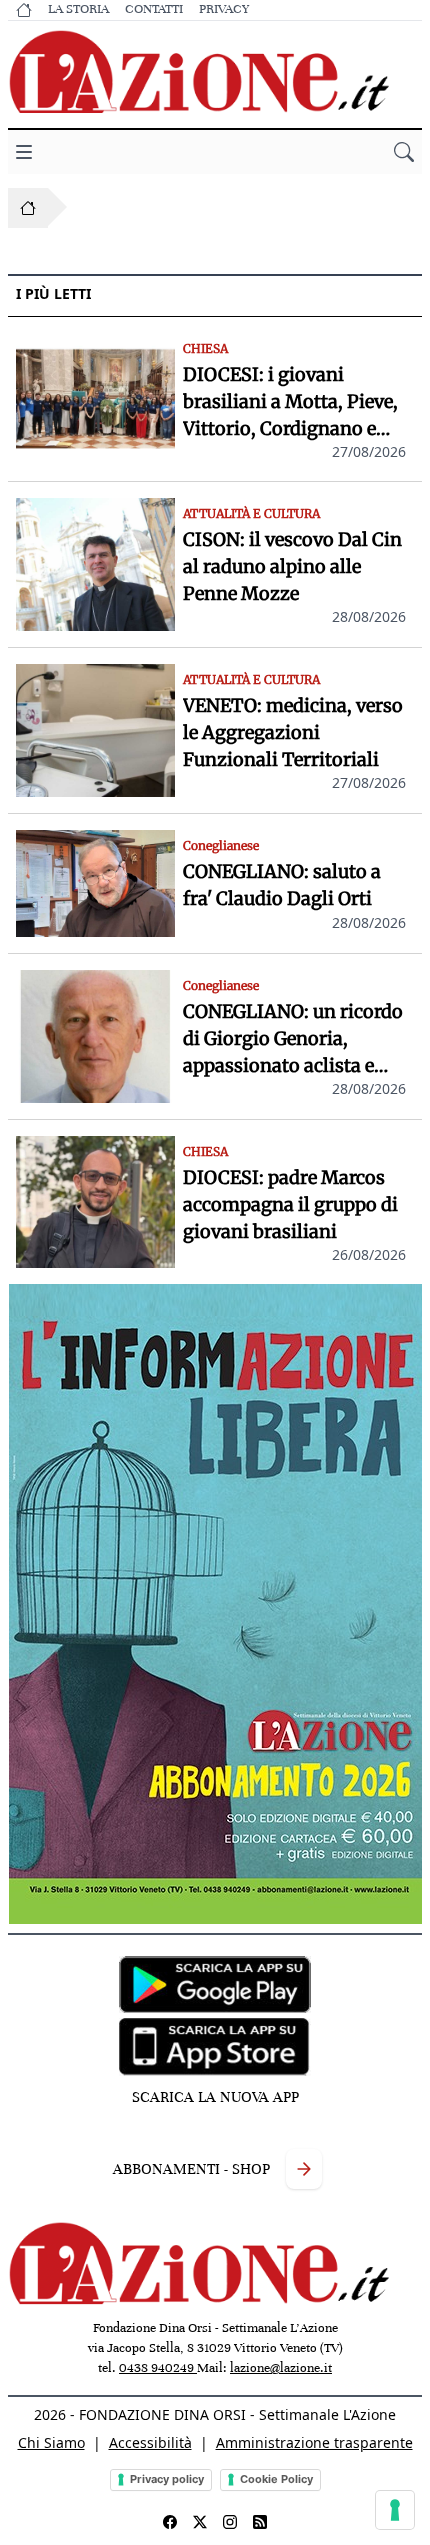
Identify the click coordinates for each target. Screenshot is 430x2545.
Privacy (224, 9)
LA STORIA (78, 9)
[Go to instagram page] (230, 2522)
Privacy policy (167, 2479)
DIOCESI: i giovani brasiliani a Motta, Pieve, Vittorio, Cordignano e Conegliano (290, 402)
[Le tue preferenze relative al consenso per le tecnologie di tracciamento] (395, 2510)
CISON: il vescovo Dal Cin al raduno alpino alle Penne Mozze (292, 566)
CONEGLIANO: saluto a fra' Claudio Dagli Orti (282, 885)
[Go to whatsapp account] (260, 2522)
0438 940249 (158, 2368)
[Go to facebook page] (170, 2522)
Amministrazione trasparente (314, 2442)
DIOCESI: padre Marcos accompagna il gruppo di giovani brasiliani (290, 1204)
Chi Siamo (51, 2442)
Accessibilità (150, 2442)
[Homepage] (28, 208)
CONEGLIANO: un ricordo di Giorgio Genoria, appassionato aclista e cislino (293, 1039)
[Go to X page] (200, 2522)
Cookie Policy (276, 2479)
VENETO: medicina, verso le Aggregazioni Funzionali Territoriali (293, 732)
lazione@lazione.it (281, 2368)
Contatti (154, 9)
